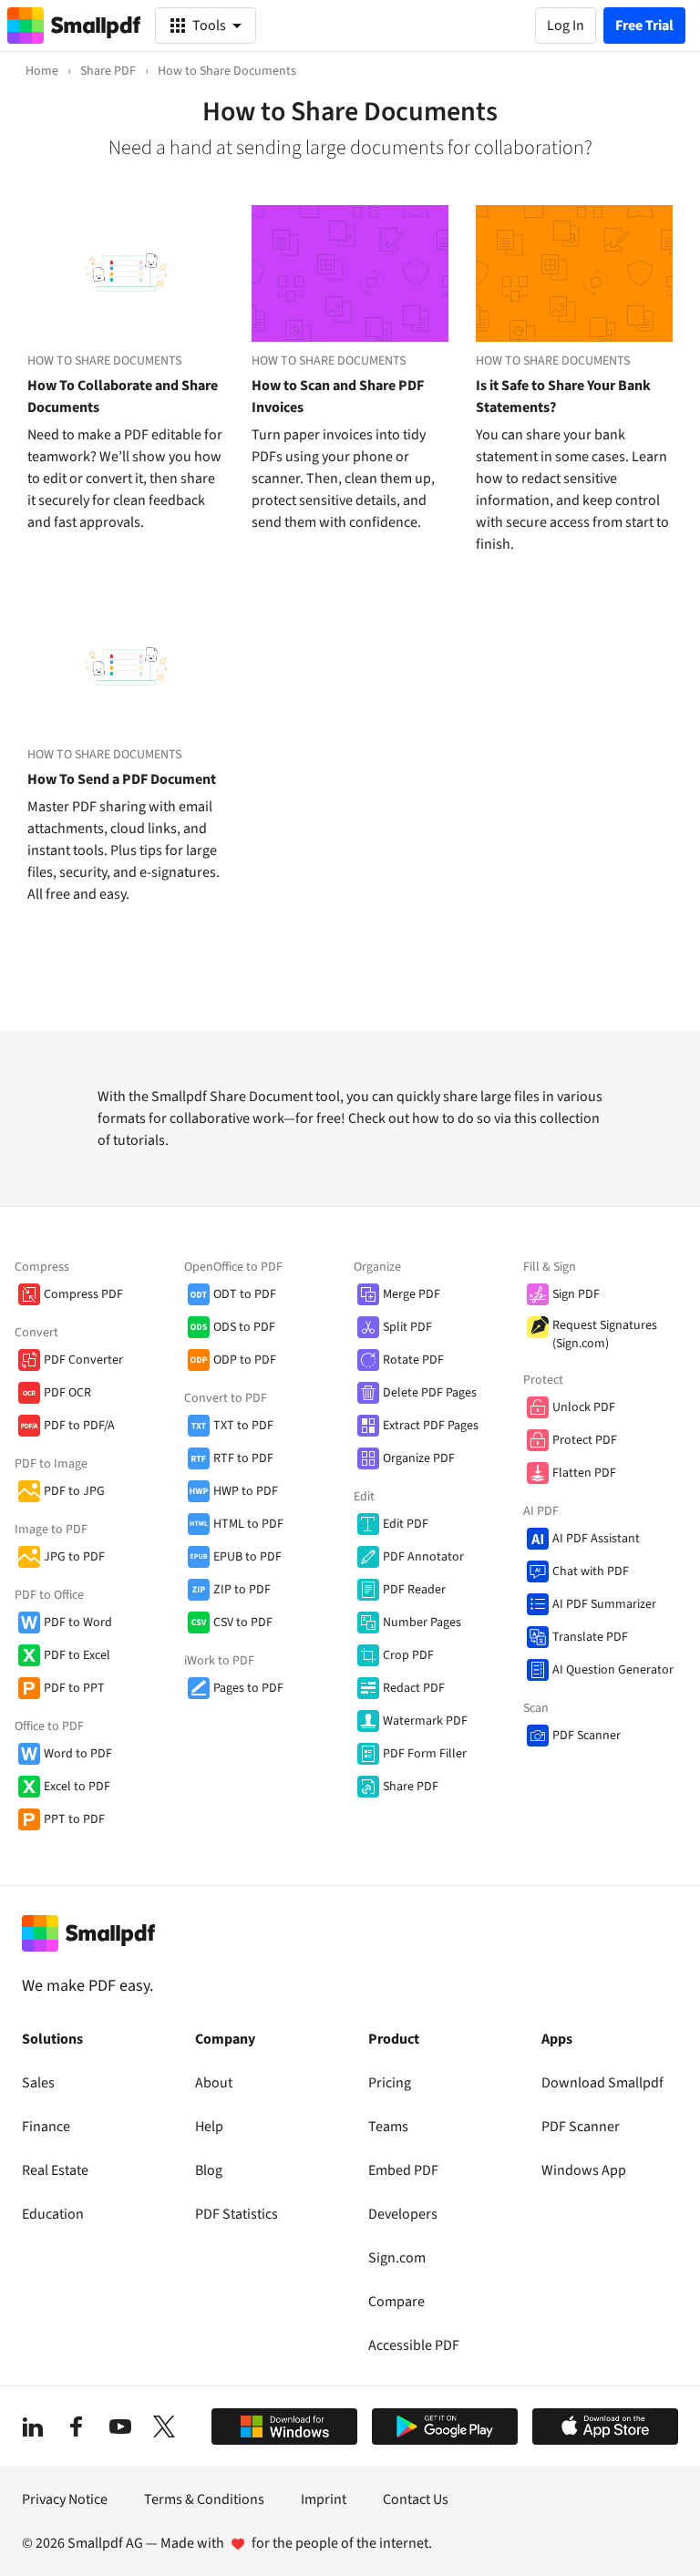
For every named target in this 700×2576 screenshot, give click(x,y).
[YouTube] (120, 2427)
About (214, 2083)
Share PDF (411, 1787)
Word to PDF (78, 1754)
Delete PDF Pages (430, 1393)
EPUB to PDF (247, 1557)
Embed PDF (403, 2170)
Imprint (324, 2499)
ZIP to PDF (242, 1590)
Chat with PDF (591, 1571)
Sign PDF (576, 1294)
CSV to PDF (243, 1623)
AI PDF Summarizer (604, 1604)
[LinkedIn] (33, 2427)
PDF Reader (414, 1590)
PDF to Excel (77, 1655)
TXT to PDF (243, 1426)
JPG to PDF (74, 1557)
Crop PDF (408, 1655)
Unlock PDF (584, 1407)
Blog (209, 2170)
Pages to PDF (248, 1688)
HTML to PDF (248, 1524)
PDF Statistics (237, 2214)
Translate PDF (590, 1637)
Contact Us (416, 2499)
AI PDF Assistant (596, 1539)
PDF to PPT (74, 1688)
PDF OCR (67, 1393)
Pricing (390, 2083)
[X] (164, 2427)
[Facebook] (77, 2427)
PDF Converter (83, 1360)
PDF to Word (78, 1623)
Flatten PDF (584, 1473)
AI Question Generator (613, 1670)
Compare (396, 2302)
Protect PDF (585, 1440)
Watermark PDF (425, 1721)
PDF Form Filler (425, 1754)
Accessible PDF (414, 2345)
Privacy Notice (65, 2499)
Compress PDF (83, 1294)
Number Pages (422, 1623)
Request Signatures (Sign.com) (605, 1334)
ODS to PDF (244, 1327)
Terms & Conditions (204, 2499)
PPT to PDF (74, 1819)
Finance (46, 2127)
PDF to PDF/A (79, 1426)
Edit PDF (406, 1524)
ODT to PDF (245, 1294)
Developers (403, 2214)
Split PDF (407, 1327)
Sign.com (397, 2258)
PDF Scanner (587, 1736)
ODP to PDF (245, 1360)
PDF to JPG (74, 1491)
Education (53, 2214)
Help (209, 2127)
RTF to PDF (243, 1458)
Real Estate (55, 2170)
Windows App (584, 2170)
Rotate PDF (413, 1360)
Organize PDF (419, 1458)
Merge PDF (412, 1294)
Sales (38, 2083)
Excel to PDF (77, 1787)
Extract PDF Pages (431, 1426)
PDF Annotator (423, 1557)
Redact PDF (414, 1688)
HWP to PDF (246, 1491)
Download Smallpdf (602, 2083)
